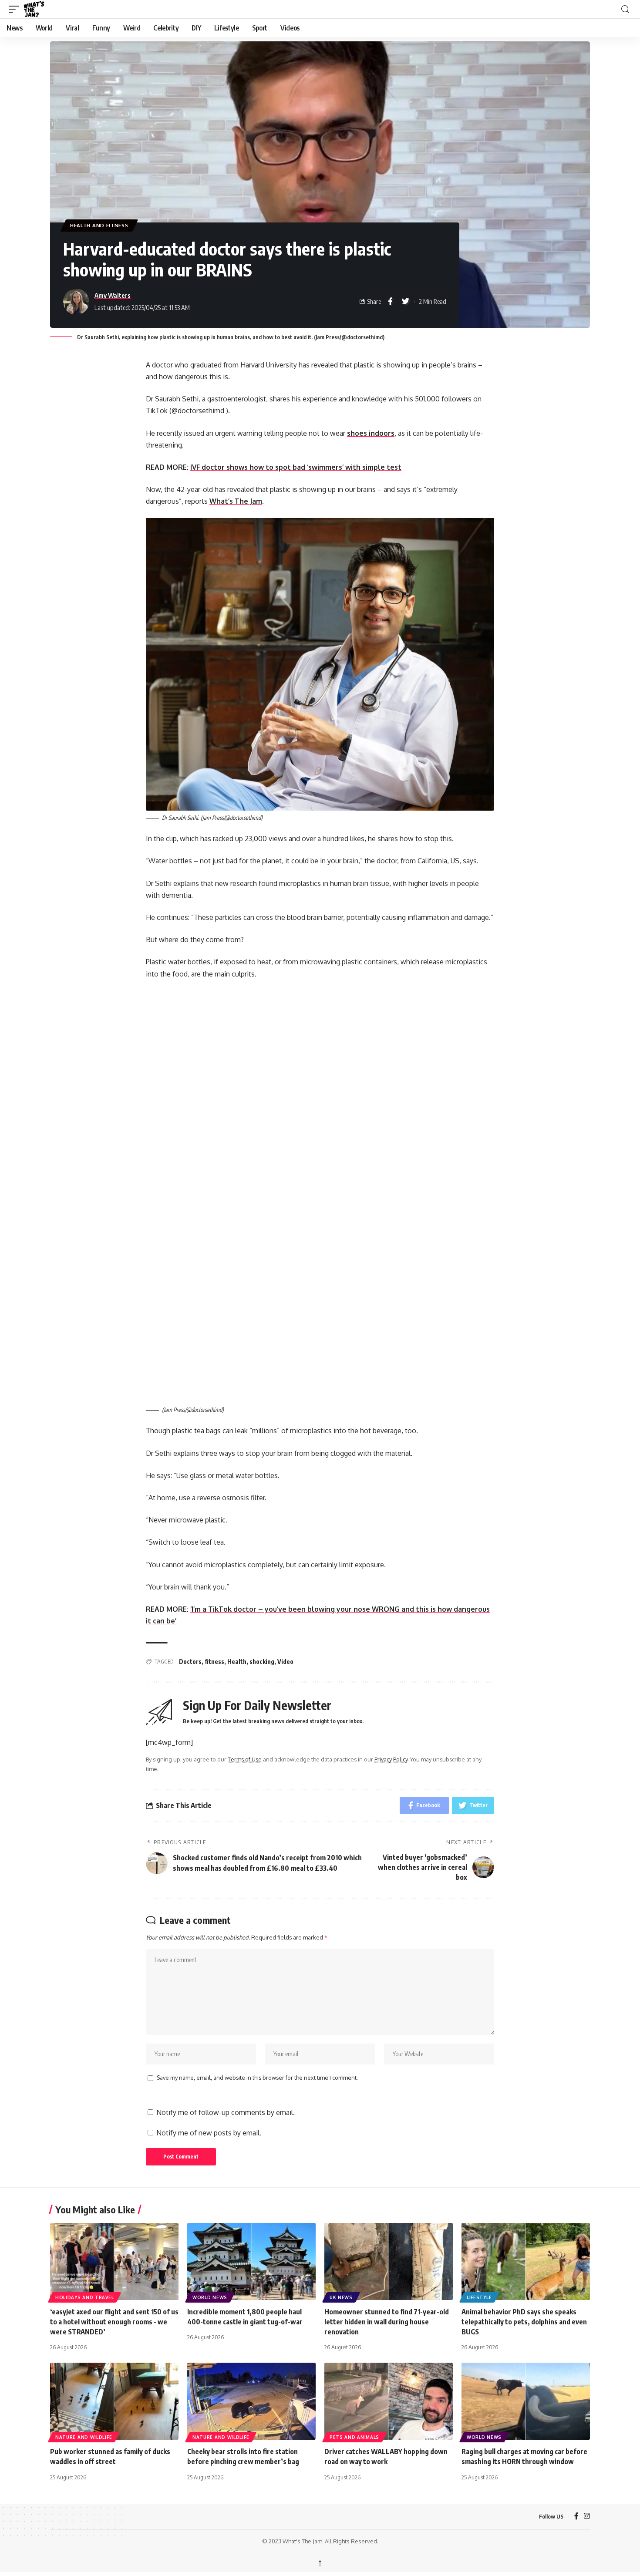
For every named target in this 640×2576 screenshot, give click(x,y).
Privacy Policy (391, 1759)
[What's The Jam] (40, 9)
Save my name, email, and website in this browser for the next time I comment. (257, 2078)
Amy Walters (113, 295)
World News (210, 2297)
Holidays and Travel (84, 2297)
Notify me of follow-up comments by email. (226, 2112)
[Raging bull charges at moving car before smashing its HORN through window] (526, 2401)
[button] (16, 9)
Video (285, 1662)
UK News (341, 2297)
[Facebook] (576, 2517)
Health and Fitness (99, 225)
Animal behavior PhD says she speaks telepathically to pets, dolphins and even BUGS (524, 2322)
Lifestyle (479, 2297)
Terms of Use (245, 1759)
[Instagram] (587, 2517)
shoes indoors (371, 433)
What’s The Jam (236, 501)
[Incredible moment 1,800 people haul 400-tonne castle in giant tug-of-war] (251, 2261)
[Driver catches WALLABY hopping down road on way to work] (389, 2401)
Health (237, 1662)
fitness (214, 1662)
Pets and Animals (354, 2437)
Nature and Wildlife (84, 2437)
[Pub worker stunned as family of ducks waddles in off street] (114, 2401)
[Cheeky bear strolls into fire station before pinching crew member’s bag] (251, 2401)
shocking (262, 1662)
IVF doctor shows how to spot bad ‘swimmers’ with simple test (296, 467)
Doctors (190, 1662)
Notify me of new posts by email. (209, 2133)
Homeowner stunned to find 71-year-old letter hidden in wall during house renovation (387, 2322)
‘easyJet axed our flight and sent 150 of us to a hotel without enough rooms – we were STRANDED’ (114, 2322)
